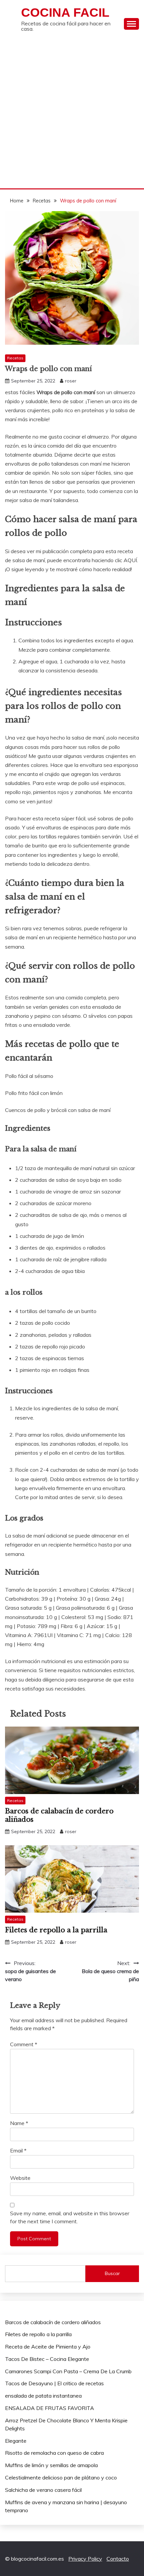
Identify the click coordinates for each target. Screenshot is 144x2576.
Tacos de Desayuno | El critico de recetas (54, 2383)
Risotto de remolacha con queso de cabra (54, 2453)
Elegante (16, 2441)
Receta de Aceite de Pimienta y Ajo (48, 2347)
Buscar (112, 2273)
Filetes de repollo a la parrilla (56, 1930)
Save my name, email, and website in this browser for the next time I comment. (70, 2217)
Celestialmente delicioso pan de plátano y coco (61, 2477)
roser (71, 381)
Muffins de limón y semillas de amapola (51, 2465)
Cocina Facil (65, 13)
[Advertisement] (72, 113)
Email (18, 2150)
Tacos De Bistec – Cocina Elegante (47, 2359)
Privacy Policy (85, 2559)
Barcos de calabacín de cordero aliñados (53, 2322)
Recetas (15, 358)
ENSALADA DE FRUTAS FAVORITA (50, 2408)
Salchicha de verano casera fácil (43, 2490)
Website (20, 2178)
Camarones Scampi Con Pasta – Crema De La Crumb (68, 2371)
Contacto (118, 2559)
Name (19, 2123)
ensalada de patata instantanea (43, 2396)
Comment (24, 2044)
